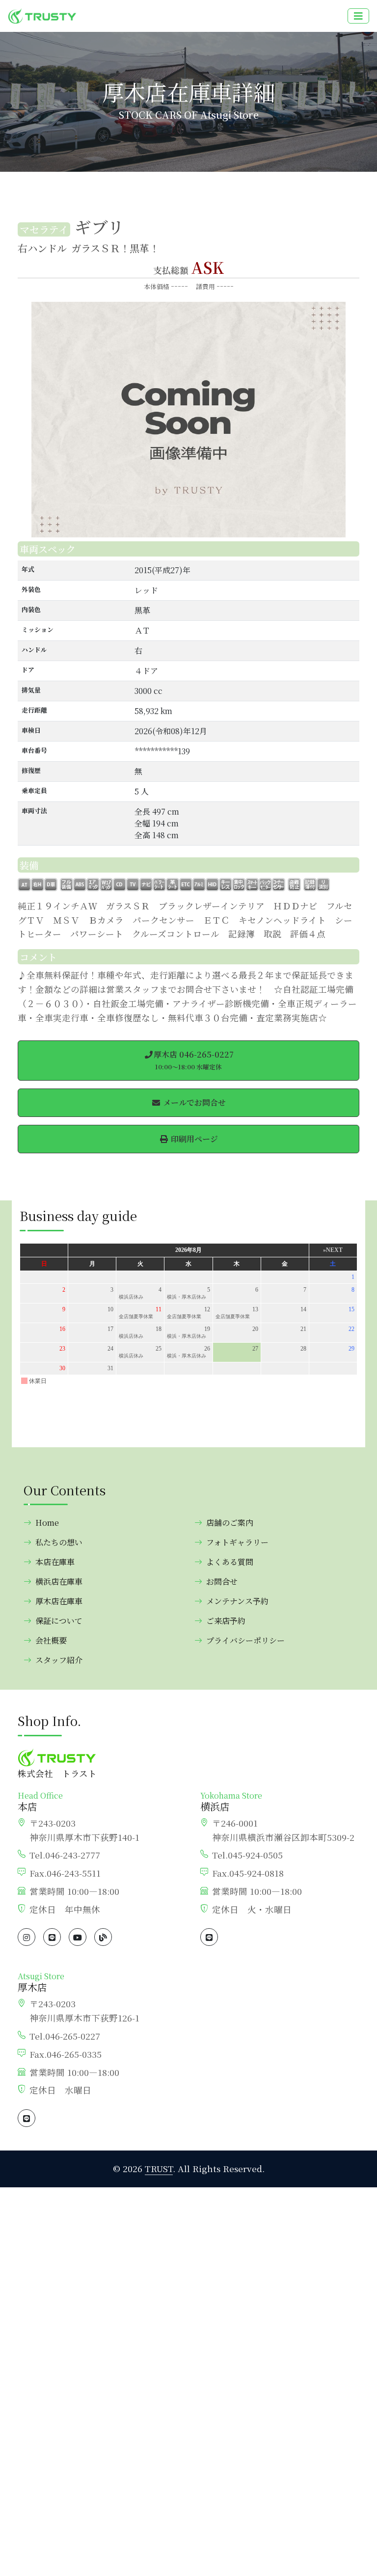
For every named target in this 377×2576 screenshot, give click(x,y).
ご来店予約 (226, 1621)
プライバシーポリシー (245, 1640)
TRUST (159, 2168)
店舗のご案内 (230, 1523)
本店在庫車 (55, 1562)
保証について (59, 1621)
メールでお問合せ (193, 1102)
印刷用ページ (193, 1139)
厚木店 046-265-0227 (194, 1060)
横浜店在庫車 (59, 1581)
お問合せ (222, 1581)
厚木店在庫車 (59, 1601)
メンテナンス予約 (237, 1601)
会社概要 (51, 1640)
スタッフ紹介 (59, 1660)
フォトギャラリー (237, 1542)
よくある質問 (230, 1562)
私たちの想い (59, 1542)
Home (47, 1523)
